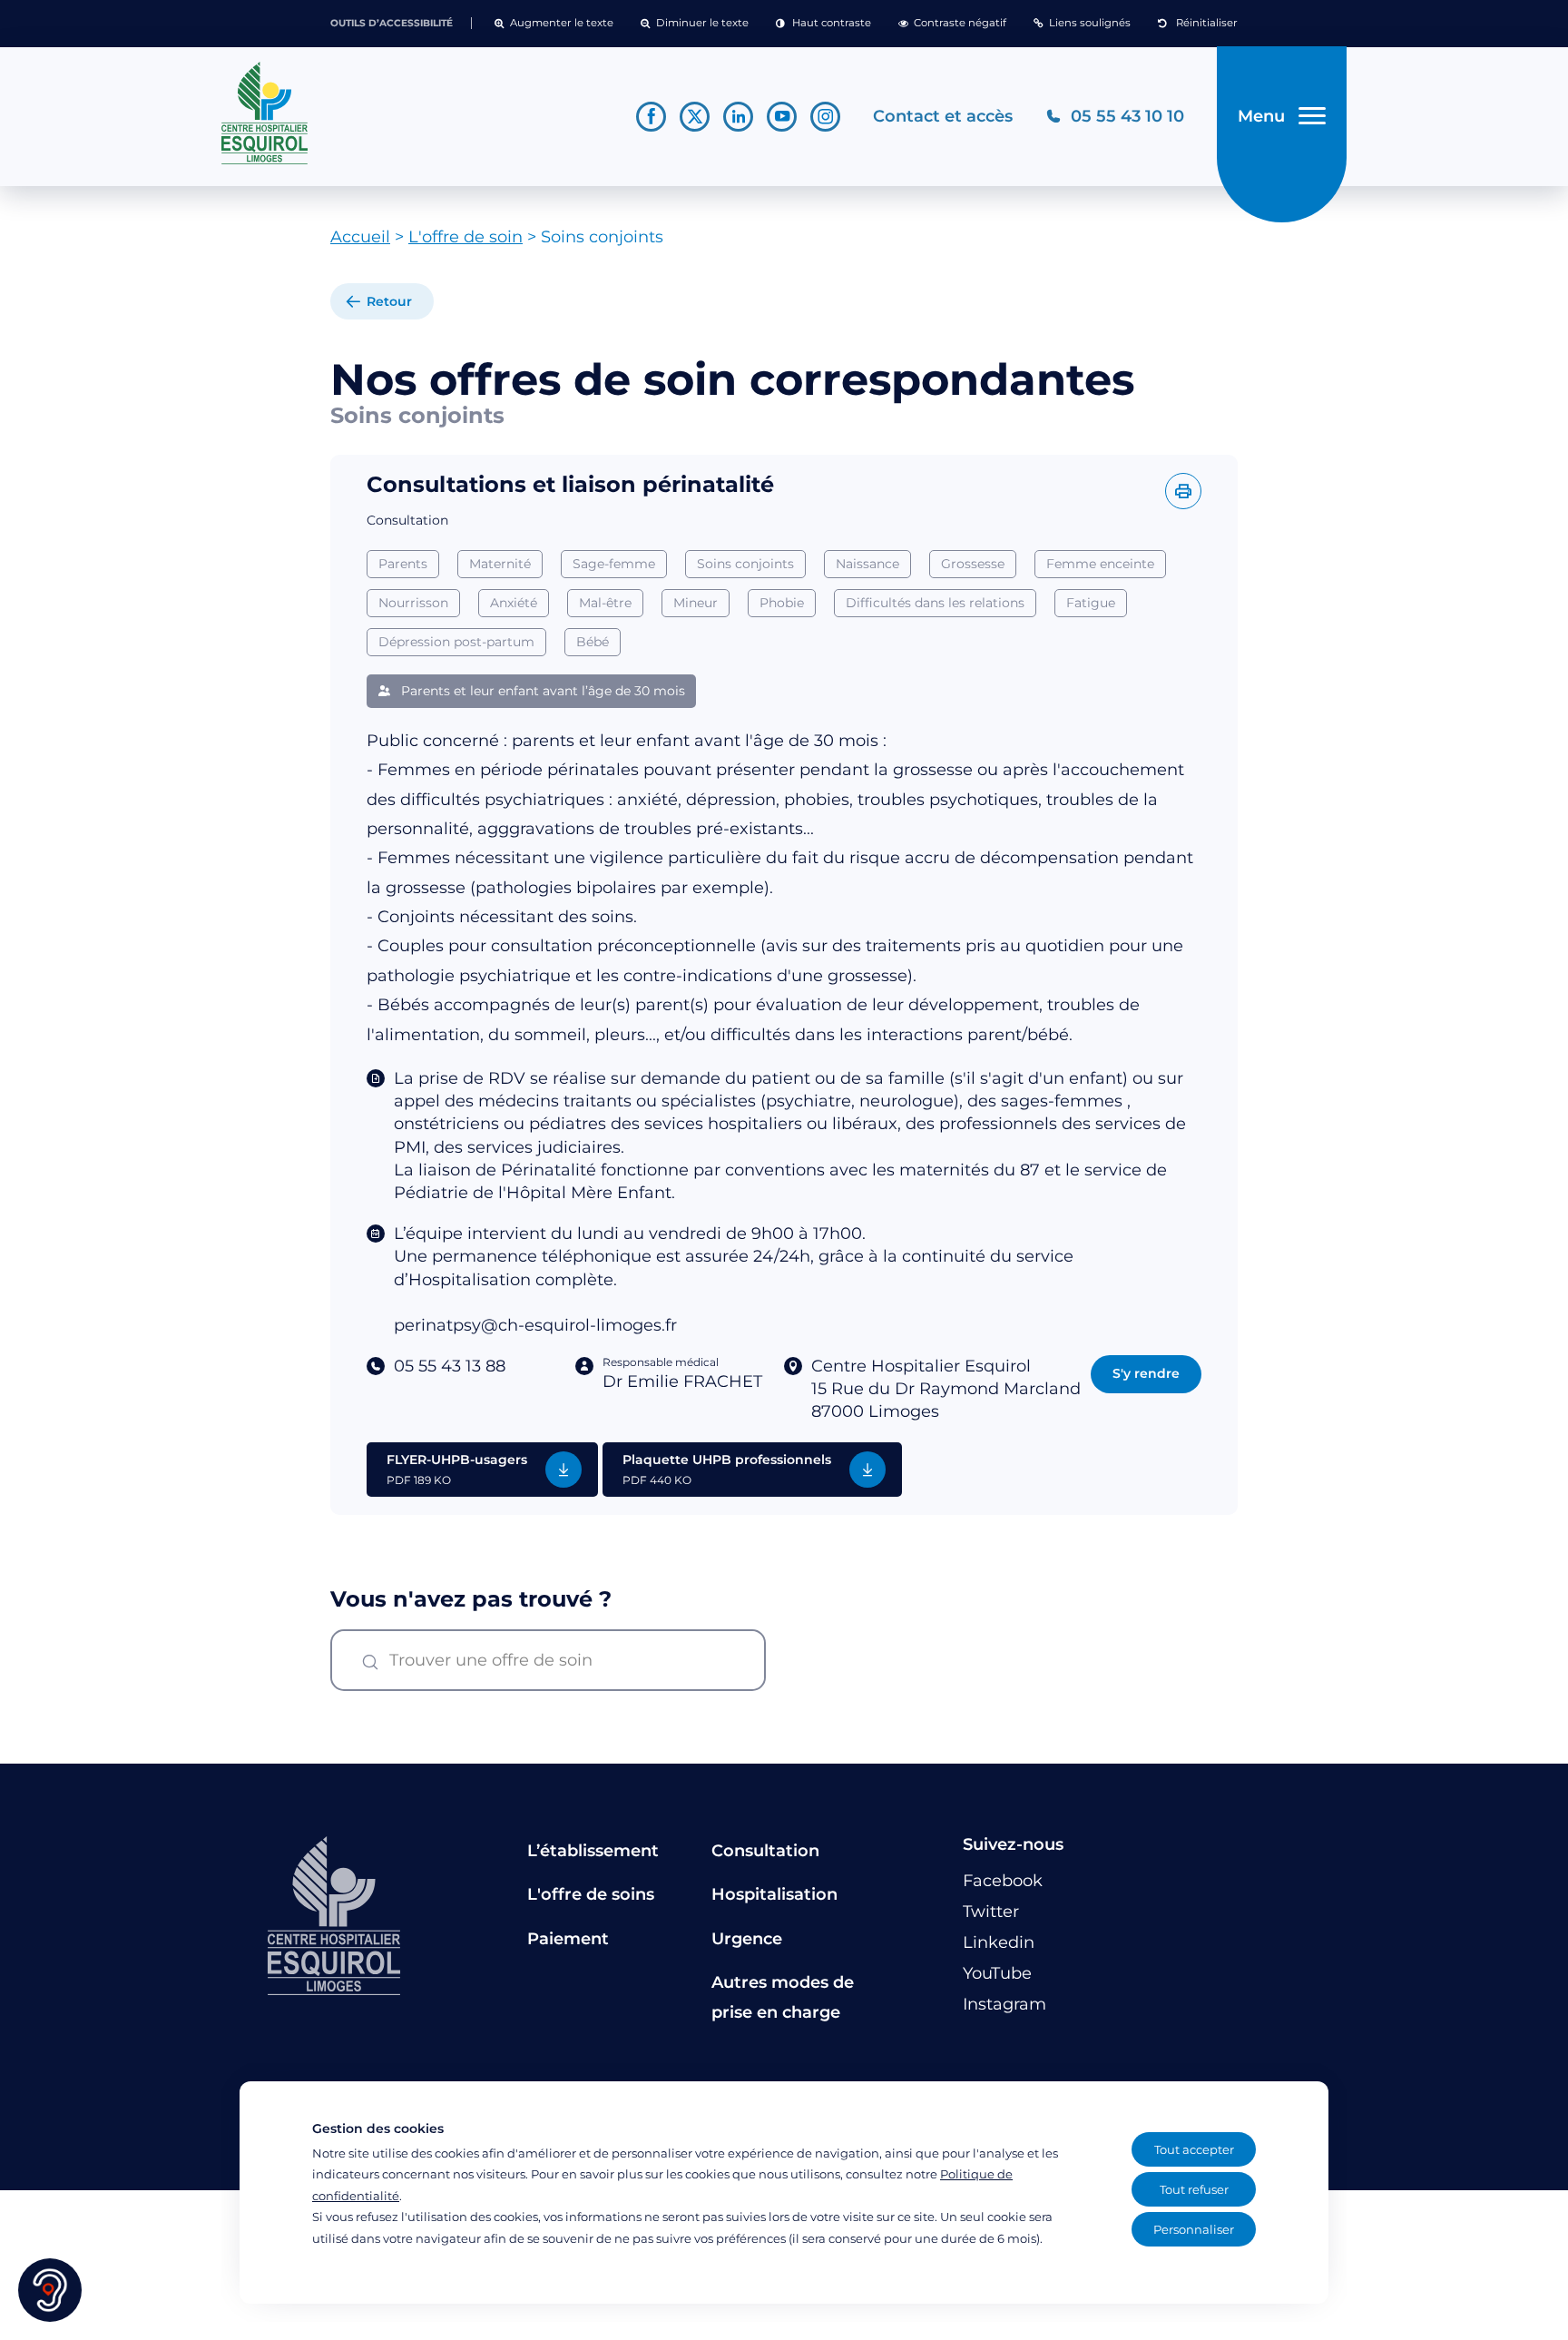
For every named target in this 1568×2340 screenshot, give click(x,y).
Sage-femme (614, 564)
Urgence (747, 1939)
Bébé (593, 642)
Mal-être (605, 603)
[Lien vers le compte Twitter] (695, 117)
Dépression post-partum (456, 642)
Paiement (568, 1939)
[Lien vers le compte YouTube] (782, 117)
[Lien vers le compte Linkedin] (738, 117)
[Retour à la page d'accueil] (412, 113)
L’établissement (593, 1851)
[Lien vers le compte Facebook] (651, 117)
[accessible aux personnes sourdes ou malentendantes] (50, 2290)
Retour (389, 301)
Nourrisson (413, 603)
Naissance (867, 564)
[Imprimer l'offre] (1183, 491)
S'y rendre (1146, 1373)
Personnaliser (1194, 2229)
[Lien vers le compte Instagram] (825, 117)
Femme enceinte (1100, 564)
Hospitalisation (774, 1894)
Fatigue (1091, 603)
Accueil (360, 237)
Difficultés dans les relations (935, 603)
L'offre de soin (465, 237)
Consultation (765, 1851)
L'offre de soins (591, 1894)
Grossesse (973, 564)
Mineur (696, 603)
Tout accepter (1194, 2149)
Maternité (500, 564)
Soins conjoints (745, 564)
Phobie (782, 603)
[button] (554, 24)
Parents (403, 564)
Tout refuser (1194, 2189)
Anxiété (514, 603)
